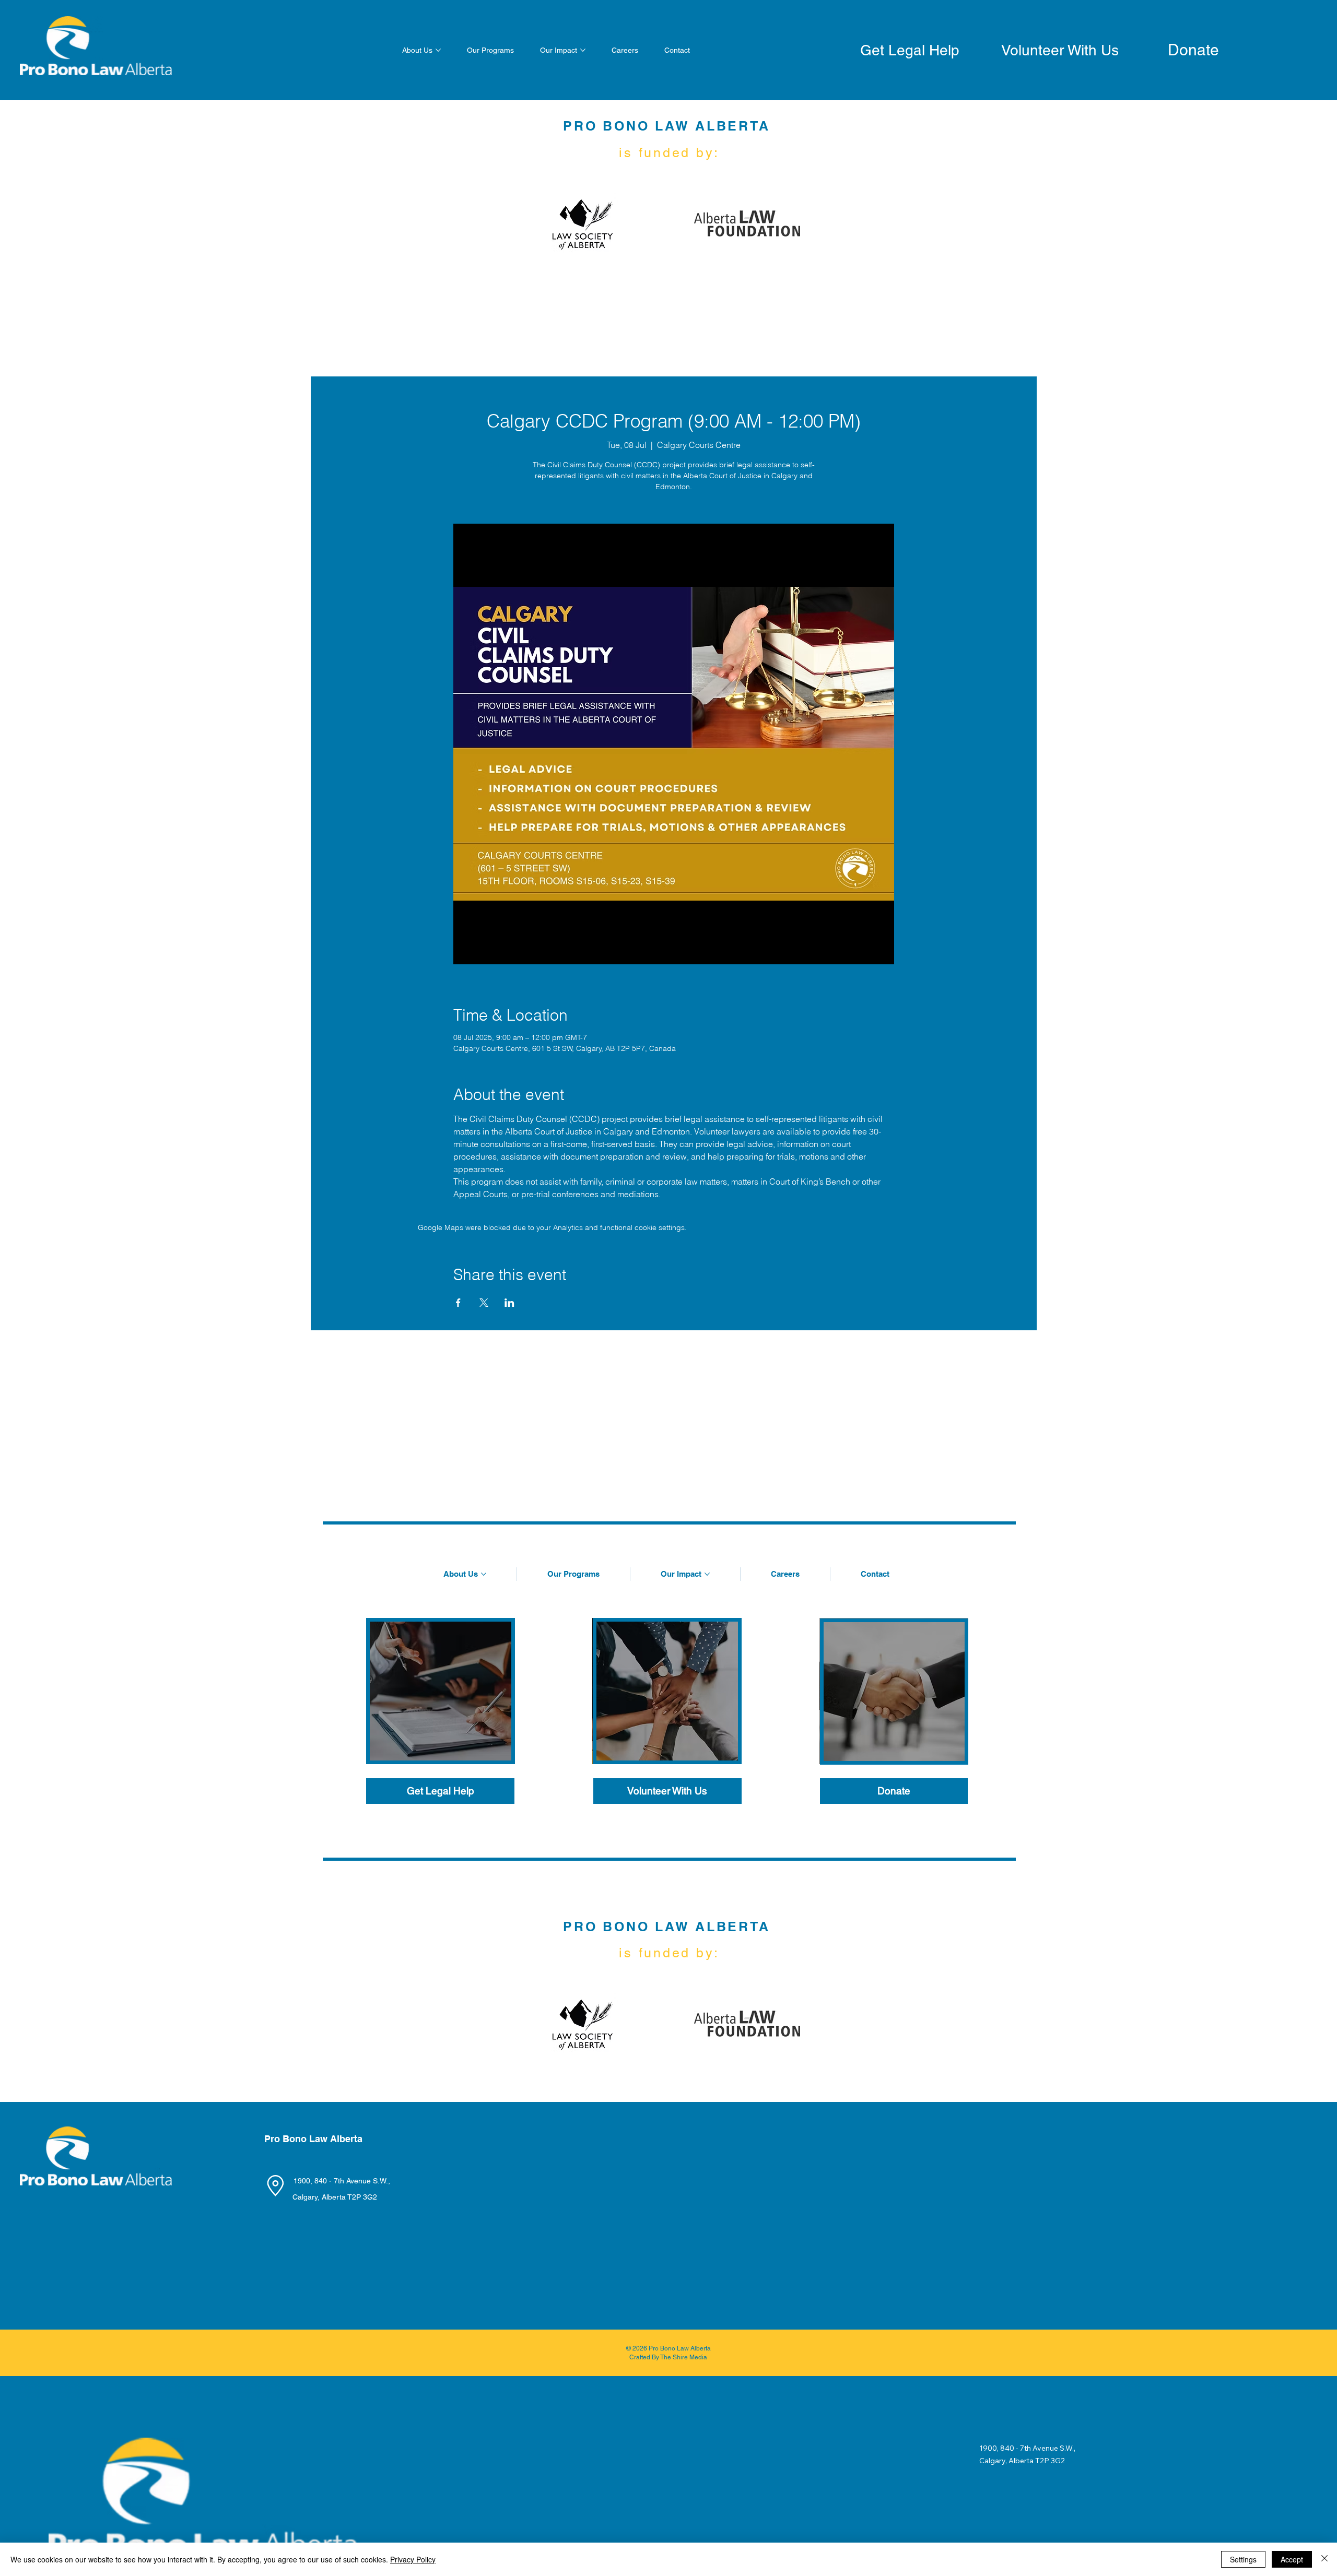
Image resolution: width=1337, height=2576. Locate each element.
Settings (1243, 2559)
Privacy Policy (413, 2559)
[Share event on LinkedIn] (509, 1303)
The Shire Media (684, 2357)
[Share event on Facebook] (458, 1303)
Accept (1292, 2559)
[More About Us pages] (438, 50)
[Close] (1324, 2559)
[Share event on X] (484, 1303)
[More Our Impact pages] (583, 50)
